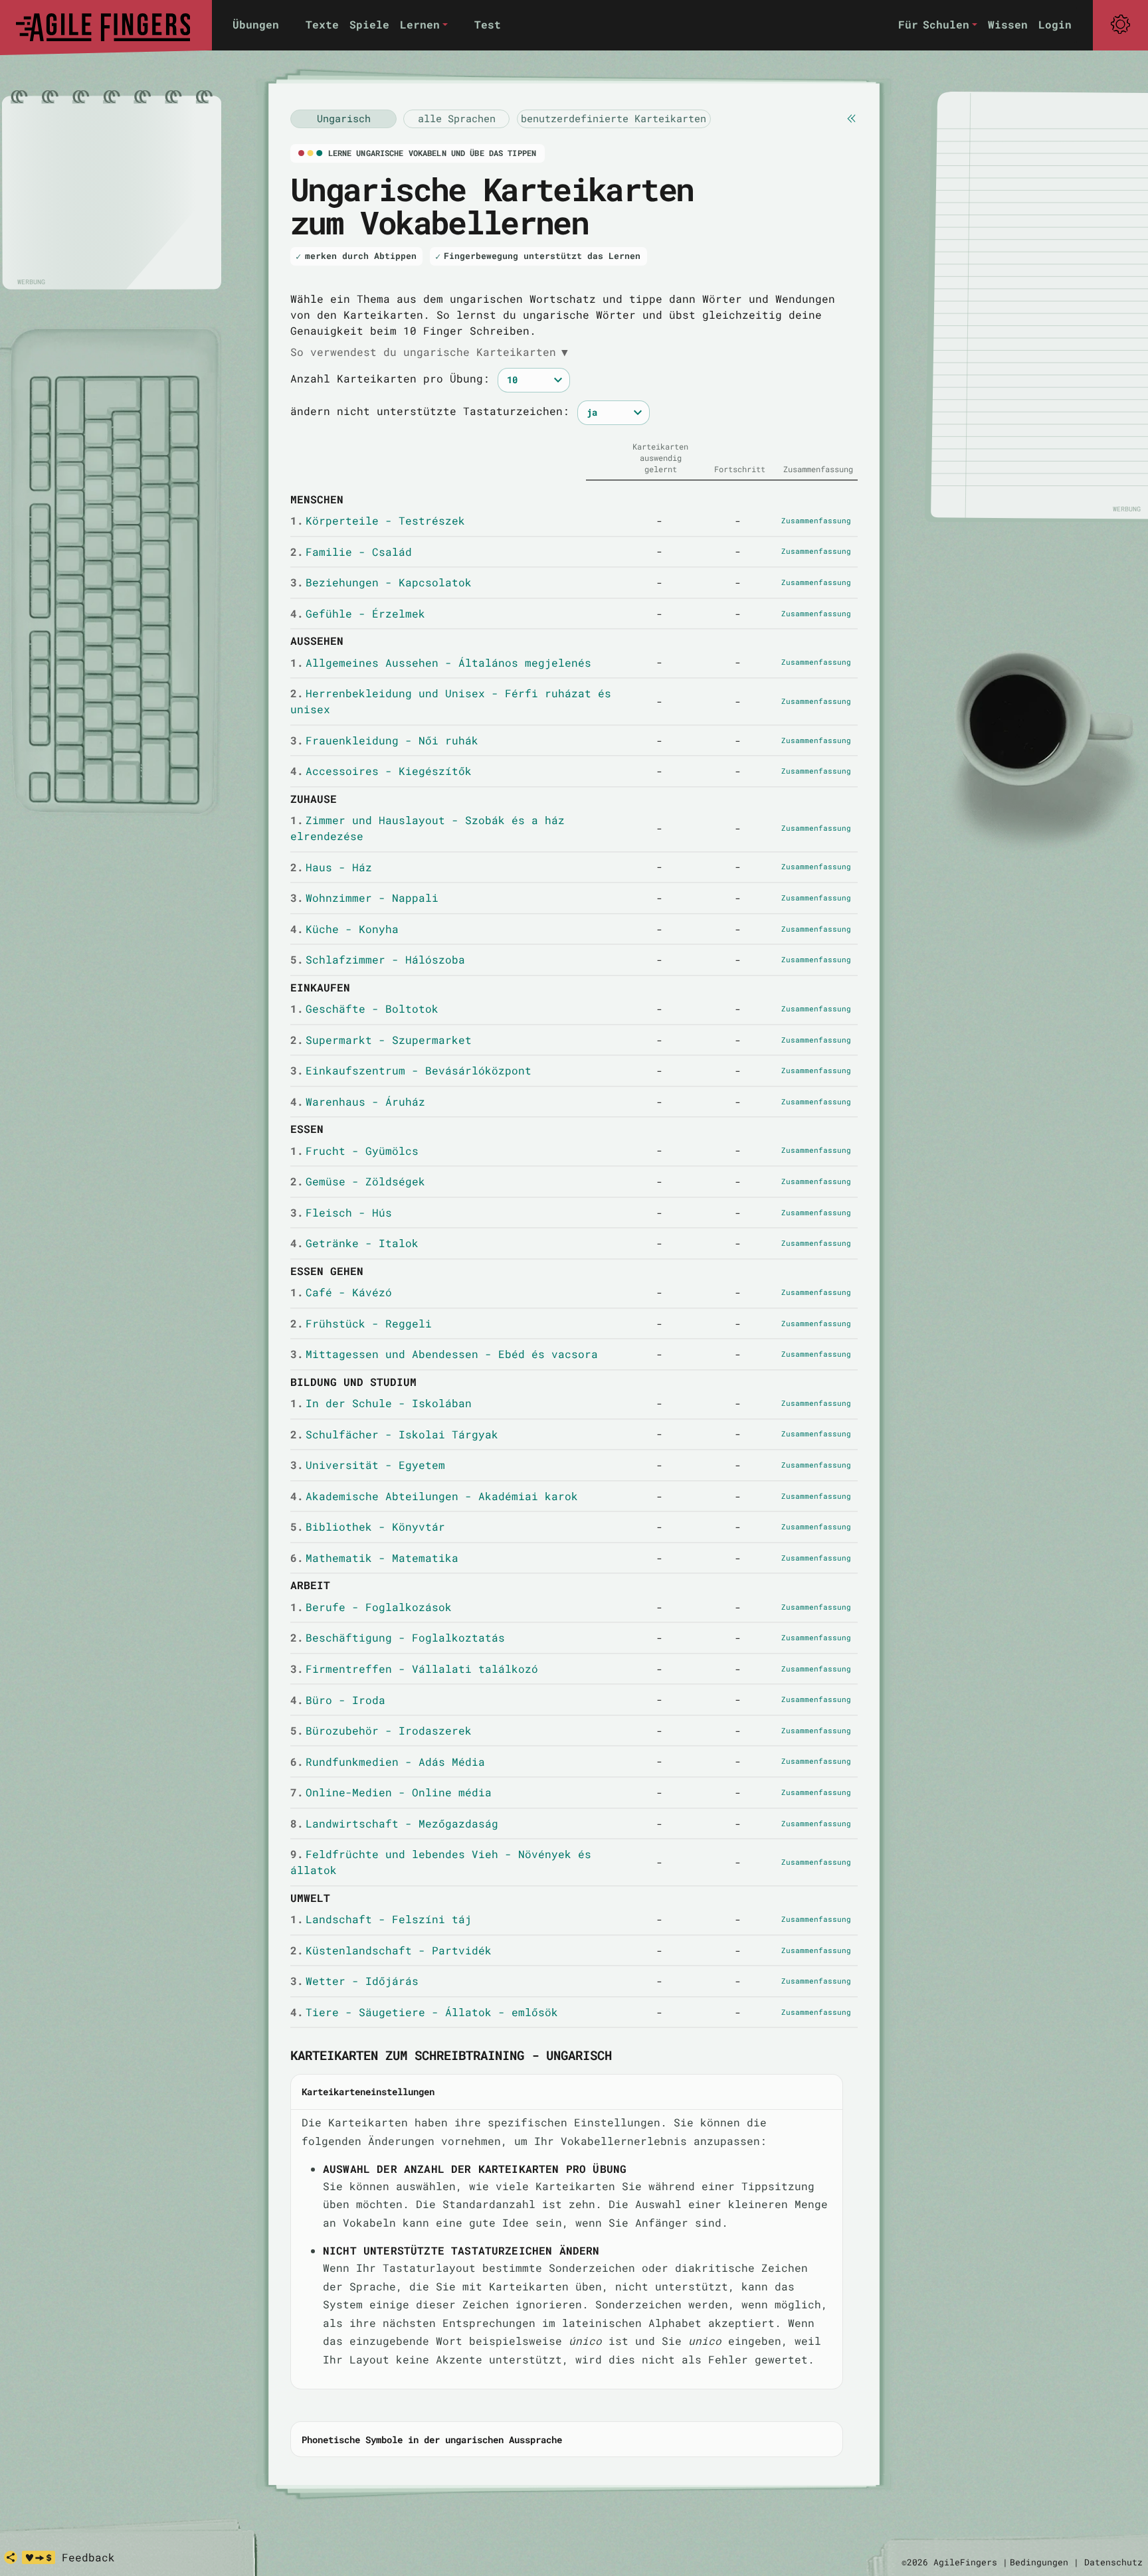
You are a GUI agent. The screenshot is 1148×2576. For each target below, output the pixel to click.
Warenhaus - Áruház (358, 1101)
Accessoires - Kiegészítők (381, 771)
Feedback (88, 2557)
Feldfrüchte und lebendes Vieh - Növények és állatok (441, 1862)
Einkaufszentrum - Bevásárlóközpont (411, 1070)
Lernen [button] (420, 24)
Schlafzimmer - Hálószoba (378, 959)
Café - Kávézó (341, 1292)
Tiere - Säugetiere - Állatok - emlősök (424, 2012)
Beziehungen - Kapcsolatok (381, 582)
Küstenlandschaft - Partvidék (391, 1950)
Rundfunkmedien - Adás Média (388, 1761)
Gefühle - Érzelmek (358, 613)
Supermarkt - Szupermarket (381, 1040)
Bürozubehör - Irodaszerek (381, 1730)
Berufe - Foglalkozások (371, 1607)
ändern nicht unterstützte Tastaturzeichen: (430, 411)
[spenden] (39, 2557)
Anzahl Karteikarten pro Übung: (390, 378)
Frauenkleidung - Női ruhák (384, 740)
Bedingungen (1039, 2562)
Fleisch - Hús (341, 1212)
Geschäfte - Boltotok (364, 1008)
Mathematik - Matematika (374, 1558)
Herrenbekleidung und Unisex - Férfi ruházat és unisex (451, 701)
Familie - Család (351, 552)
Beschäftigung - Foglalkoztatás (398, 1637)
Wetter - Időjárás (354, 1981)
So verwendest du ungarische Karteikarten (429, 352)
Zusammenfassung (816, 520)
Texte (322, 24)
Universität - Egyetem (368, 1465)
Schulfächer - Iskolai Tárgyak (394, 1434)
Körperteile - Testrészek (378, 520)
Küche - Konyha (344, 929)
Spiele (369, 24)
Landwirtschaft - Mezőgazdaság (394, 1823)
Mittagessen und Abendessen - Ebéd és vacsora (444, 1354)
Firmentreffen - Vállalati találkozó (414, 1669)
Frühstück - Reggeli (361, 1323)
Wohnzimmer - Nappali (364, 898)
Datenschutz (1113, 2562)
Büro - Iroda (338, 1700)
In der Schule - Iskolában (381, 1403)
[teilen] (11, 2557)
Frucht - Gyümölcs (354, 1151)
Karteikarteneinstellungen (368, 2092)
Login (1055, 24)
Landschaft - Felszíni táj (381, 1919)
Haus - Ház (331, 867)
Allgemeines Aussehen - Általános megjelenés (441, 662)
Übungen (256, 24)
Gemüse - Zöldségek (358, 1181)
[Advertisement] (112, 193)
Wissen (1008, 24)
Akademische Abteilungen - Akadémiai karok (434, 1496)
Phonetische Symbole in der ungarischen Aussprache (432, 2440)
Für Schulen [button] (934, 24)
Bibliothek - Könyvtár (368, 1526)
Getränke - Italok (354, 1243)
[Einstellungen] (1120, 25)
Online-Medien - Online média (391, 1792)
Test (488, 24)
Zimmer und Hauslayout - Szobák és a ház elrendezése (428, 828)
